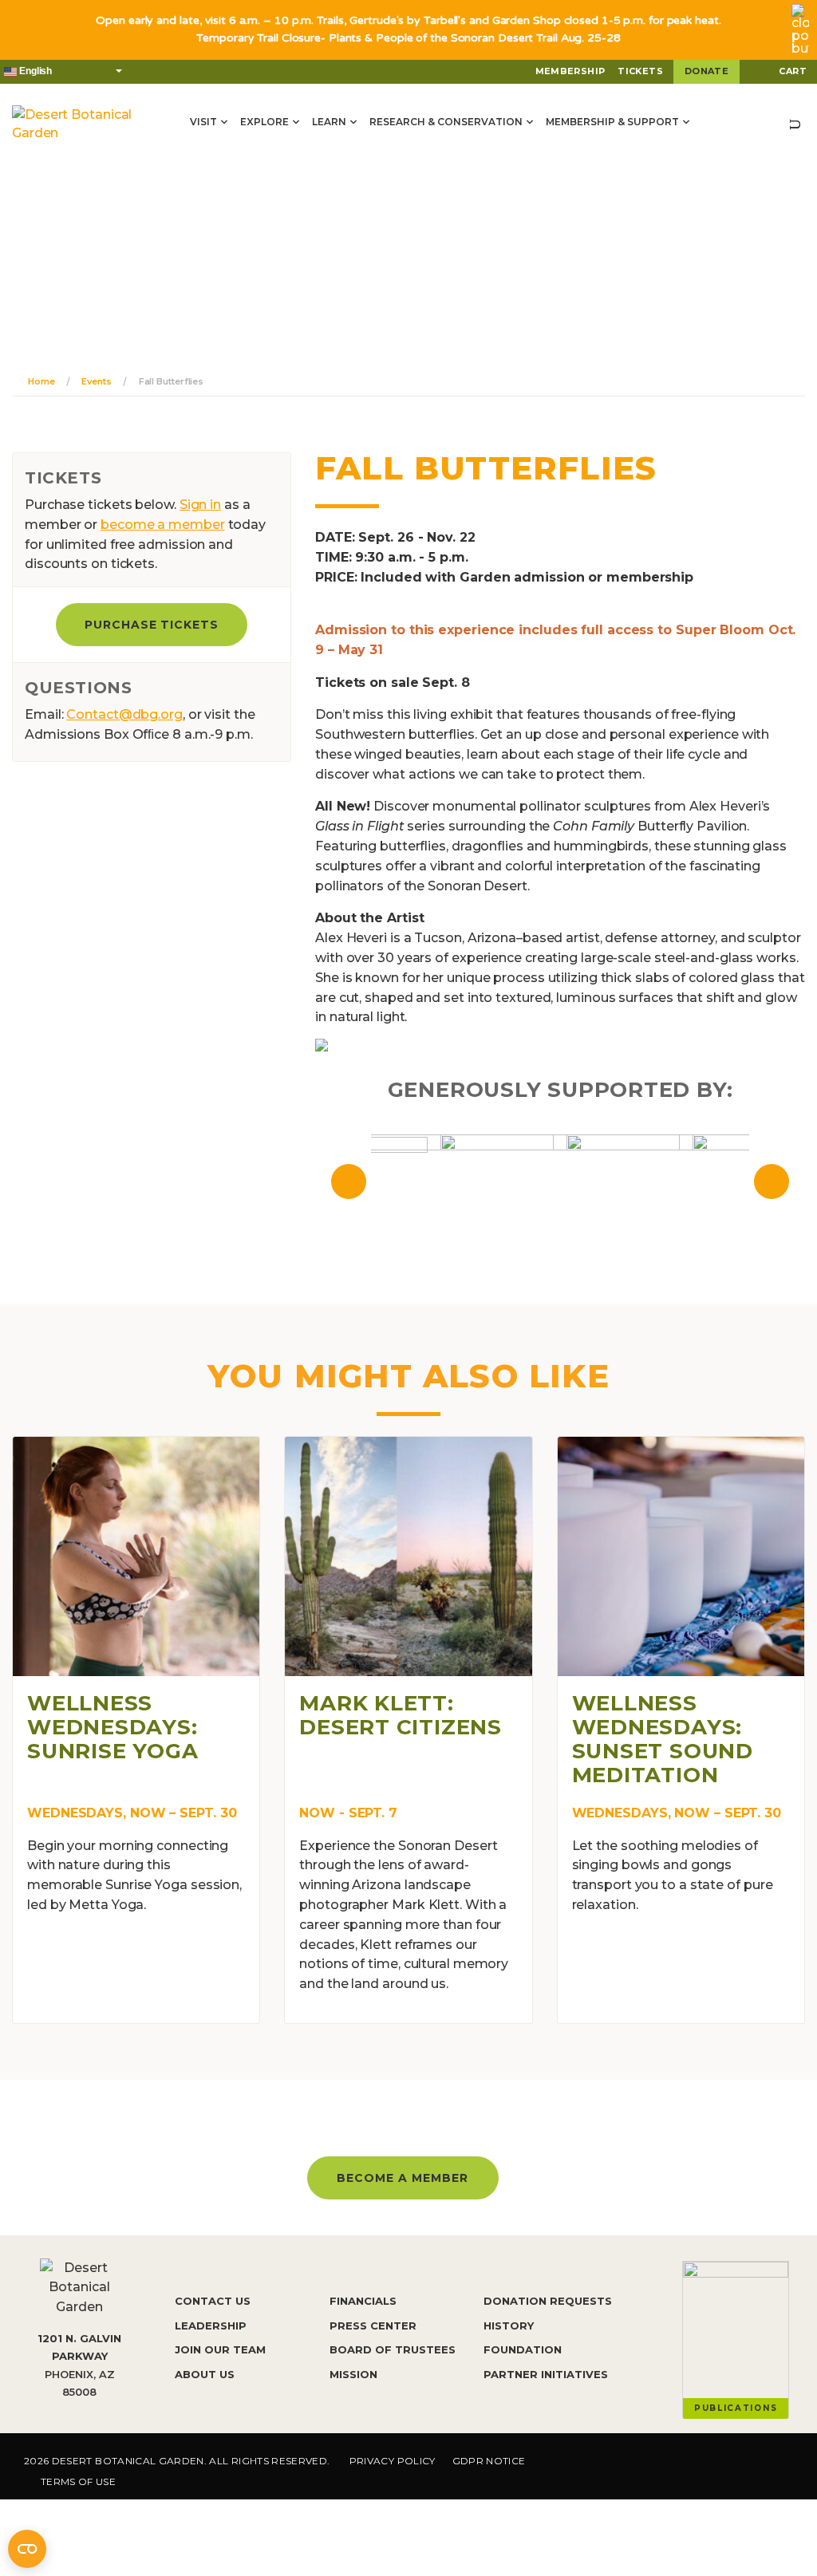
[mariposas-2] (322, 1045)
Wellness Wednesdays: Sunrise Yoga (112, 1727)
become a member (163, 525)
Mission (353, 2374)
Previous (349, 1181)
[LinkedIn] (785, 2464)
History (509, 2326)
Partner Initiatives (546, 2374)
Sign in (200, 505)
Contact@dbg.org (124, 714)
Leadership (211, 2326)
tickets (640, 71)
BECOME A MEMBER (403, 2178)
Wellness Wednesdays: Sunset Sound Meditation (663, 1739)
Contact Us (213, 2301)
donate (706, 71)
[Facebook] (637, 2464)
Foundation (523, 2349)
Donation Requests (548, 2301)
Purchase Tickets (152, 625)
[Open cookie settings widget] (27, 2549)
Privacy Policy (393, 2461)
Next (772, 1181)
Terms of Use (78, 2481)
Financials (363, 2301)
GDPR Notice (489, 2461)
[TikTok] (735, 2464)
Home (41, 381)
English (34, 71)
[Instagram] (685, 2464)
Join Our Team (220, 2349)
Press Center (373, 2326)
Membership (570, 71)
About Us (205, 2374)
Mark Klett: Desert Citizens (401, 1715)
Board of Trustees (393, 2349)
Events (96, 381)
